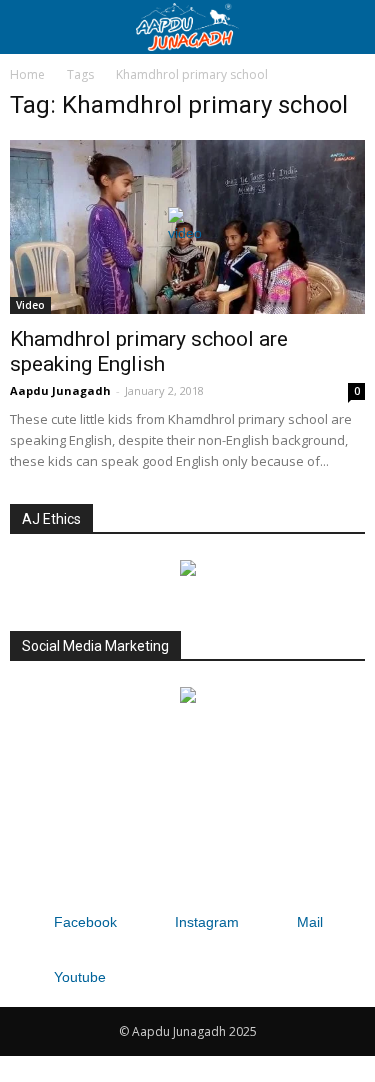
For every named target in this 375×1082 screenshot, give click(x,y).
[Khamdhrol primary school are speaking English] (187, 227)
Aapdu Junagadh (60, 390)
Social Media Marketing (95, 646)
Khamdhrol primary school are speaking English (149, 351)
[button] (347, 27)
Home (27, 74)
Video (30, 305)
